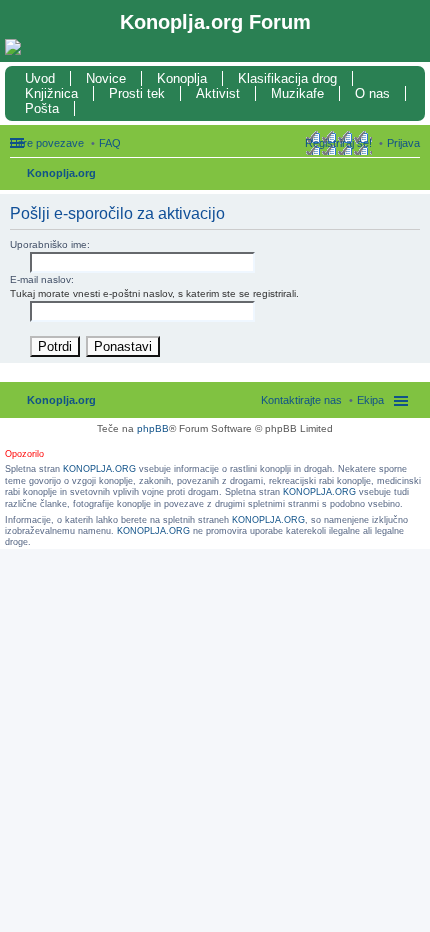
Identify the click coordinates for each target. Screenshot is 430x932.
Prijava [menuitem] (403, 143)
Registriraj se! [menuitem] (338, 143)
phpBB (153, 428)
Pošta (42, 108)
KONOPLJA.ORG (99, 469)
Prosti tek (137, 93)
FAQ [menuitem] (110, 143)
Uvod (40, 78)
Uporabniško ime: (50, 244)
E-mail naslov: (42, 279)
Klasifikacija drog (287, 78)
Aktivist (218, 93)
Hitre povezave (47, 143)
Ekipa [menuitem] (370, 400)
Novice (106, 78)
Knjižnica (51, 93)
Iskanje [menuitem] (413, 175)
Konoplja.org (61, 173)
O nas (372, 93)
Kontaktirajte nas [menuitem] (301, 400)
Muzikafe (297, 93)
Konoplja (182, 78)
